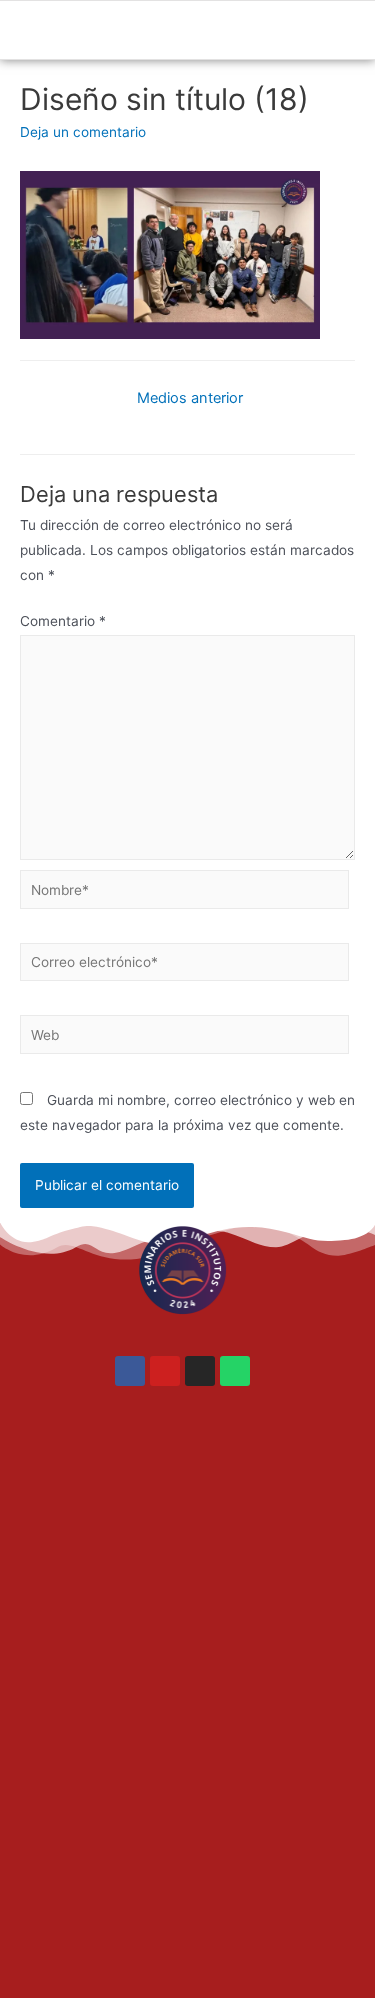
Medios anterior (190, 398)
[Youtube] (165, 1371)
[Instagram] (200, 1371)
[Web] (184, 1038)
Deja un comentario (83, 132)
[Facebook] (130, 1371)
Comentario (63, 621)
